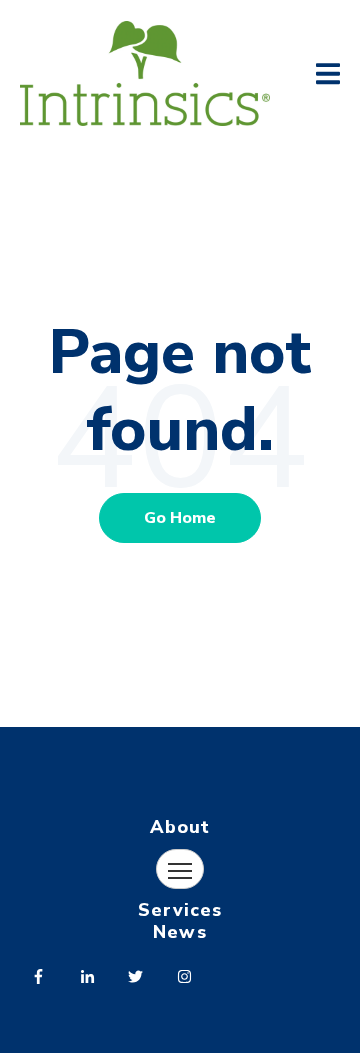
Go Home (180, 518)
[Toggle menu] (180, 869)
